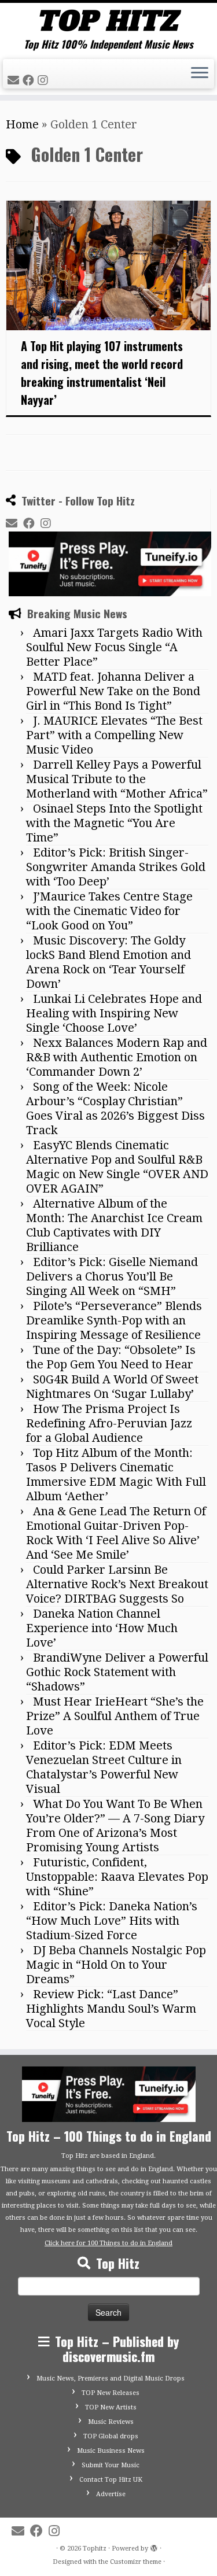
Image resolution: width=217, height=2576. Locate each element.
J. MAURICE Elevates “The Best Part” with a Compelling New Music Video (114, 735)
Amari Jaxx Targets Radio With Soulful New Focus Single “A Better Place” (114, 647)
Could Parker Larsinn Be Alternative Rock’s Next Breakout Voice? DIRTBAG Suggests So (117, 1584)
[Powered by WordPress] (154, 2547)
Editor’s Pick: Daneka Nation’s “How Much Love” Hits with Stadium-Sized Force (112, 1921)
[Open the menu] (200, 74)
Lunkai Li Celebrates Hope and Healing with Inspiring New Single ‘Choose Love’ (114, 1013)
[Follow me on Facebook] (30, 80)
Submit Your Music (111, 2465)
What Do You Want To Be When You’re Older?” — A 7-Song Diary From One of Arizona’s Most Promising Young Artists (115, 1826)
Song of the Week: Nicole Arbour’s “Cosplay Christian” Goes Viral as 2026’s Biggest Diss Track (115, 1108)
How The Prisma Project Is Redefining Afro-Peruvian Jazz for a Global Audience (109, 1423)
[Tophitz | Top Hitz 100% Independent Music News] (108, 21)
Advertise (111, 2494)
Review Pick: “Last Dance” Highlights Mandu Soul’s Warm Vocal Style (111, 2009)
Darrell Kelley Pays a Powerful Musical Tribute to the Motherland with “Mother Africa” (117, 779)
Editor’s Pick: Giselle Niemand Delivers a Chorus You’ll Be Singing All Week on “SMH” (112, 1276)
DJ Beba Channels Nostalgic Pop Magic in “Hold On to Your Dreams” (116, 1965)
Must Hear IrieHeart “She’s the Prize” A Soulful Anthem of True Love (115, 1716)
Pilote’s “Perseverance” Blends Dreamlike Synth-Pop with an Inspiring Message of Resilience (114, 1320)
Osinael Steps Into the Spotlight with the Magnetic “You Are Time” (114, 823)
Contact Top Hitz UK (111, 2480)
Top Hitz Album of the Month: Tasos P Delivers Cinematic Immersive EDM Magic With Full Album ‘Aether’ (116, 1475)
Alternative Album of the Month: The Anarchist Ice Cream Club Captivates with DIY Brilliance (114, 1225)
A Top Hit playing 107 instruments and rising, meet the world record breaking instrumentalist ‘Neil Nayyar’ (102, 373)
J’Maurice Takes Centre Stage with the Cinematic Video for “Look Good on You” (109, 911)
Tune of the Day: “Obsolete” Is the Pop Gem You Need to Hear (111, 1357)
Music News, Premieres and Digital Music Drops (111, 2378)
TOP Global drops (111, 2436)
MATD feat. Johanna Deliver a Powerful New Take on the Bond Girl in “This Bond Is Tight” (113, 691)
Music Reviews (111, 2422)
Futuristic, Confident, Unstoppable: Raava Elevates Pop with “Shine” (117, 1877)
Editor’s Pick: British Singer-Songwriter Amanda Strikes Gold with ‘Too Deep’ (116, 867)
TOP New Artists (111, 2407)
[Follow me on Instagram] (45, 80)
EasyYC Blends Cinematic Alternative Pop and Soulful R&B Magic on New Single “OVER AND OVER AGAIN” (117, 1167)
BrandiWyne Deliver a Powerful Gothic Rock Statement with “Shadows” (117, 1672)
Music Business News (111, 2451)
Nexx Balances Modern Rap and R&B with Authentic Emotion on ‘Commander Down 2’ (117, 1057)
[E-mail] (15, 80)
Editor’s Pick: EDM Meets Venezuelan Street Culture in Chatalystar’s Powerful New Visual (104, 1767)
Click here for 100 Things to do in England (108, 2243)
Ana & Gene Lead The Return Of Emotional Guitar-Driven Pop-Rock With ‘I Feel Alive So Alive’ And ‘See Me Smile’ (116, 1533)
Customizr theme (136, 2562)
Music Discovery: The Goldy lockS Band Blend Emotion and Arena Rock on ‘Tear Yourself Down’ (108, 962)
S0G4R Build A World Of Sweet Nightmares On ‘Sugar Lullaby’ (112, 1387)
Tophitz (95, 2549)
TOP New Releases (111, 2393)
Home (22, 124)
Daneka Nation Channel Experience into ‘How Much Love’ (102, 1628)
